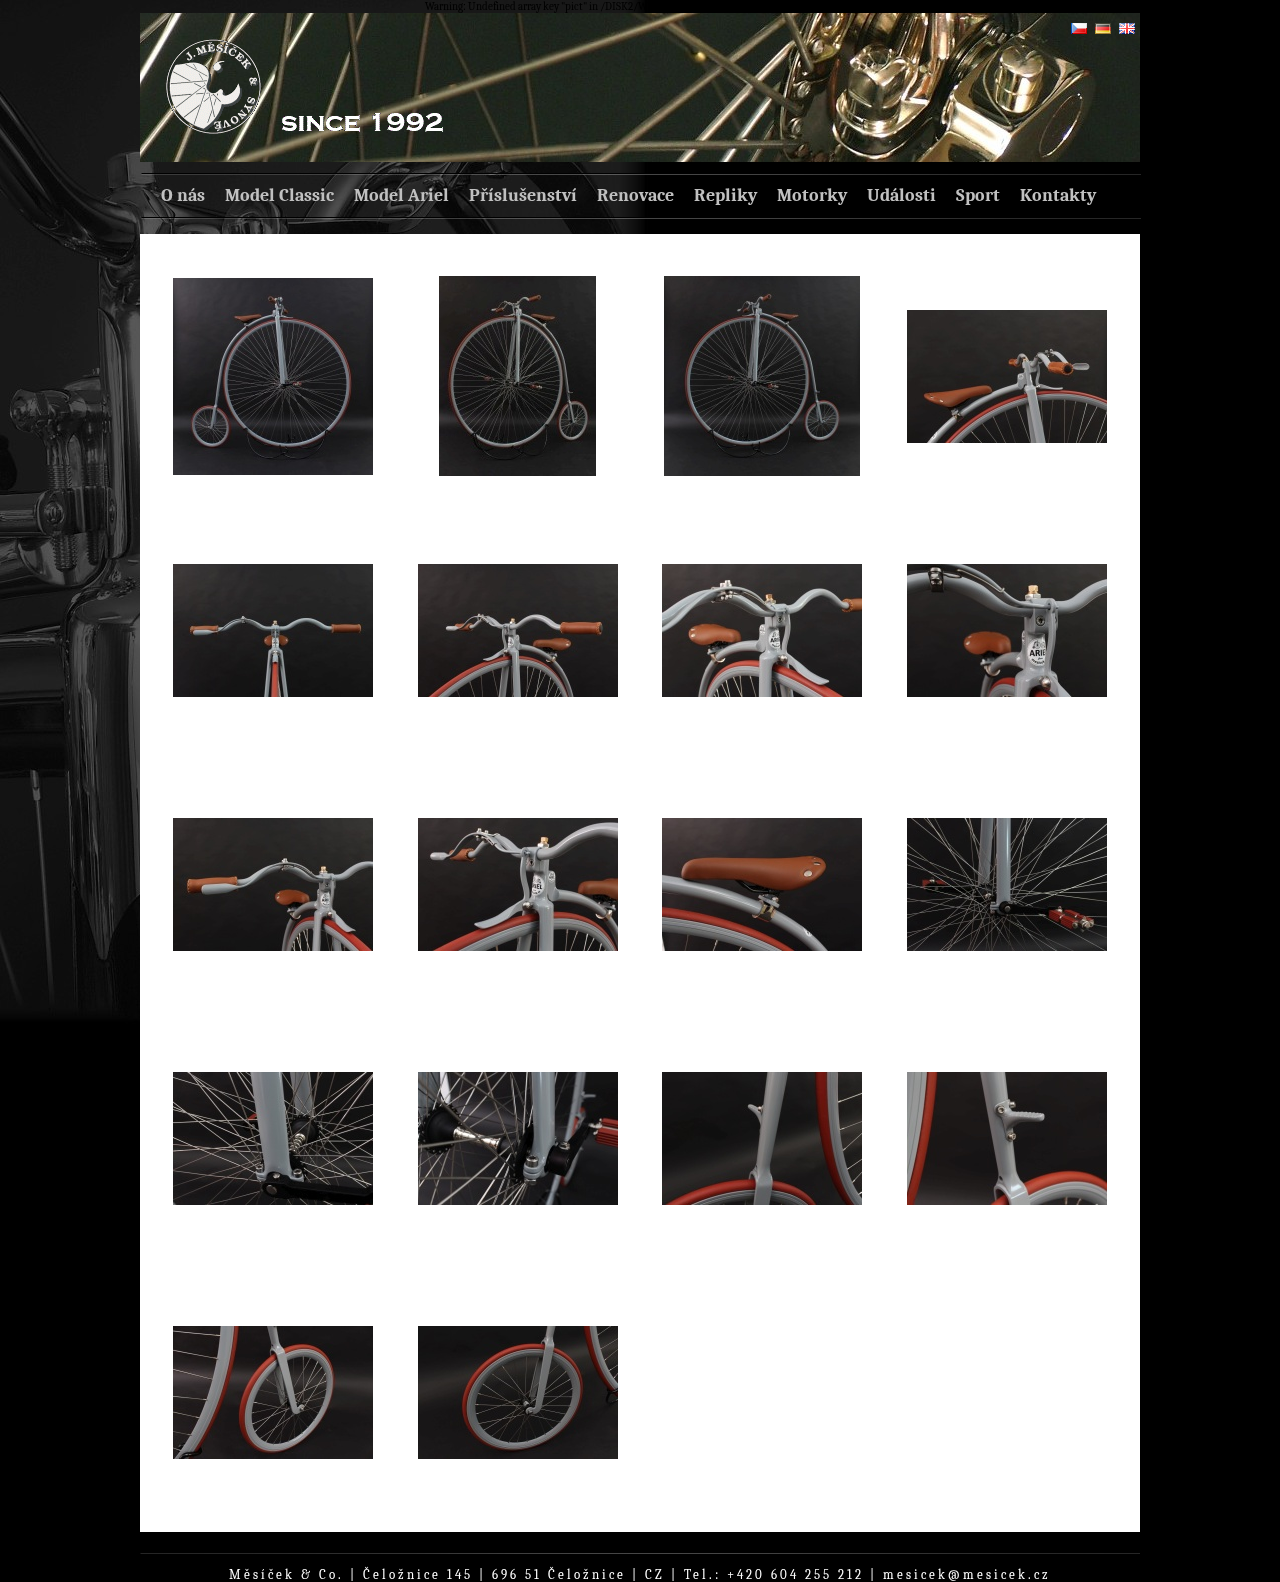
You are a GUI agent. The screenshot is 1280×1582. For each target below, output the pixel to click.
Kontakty (1058, 195)
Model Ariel (401, 195)
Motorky (812, 195)
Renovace (635, 195)
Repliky (725, 195)
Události (901, 195)
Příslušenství (523, 195)
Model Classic (279, 195)
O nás (183, 195)
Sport (978, 195)
